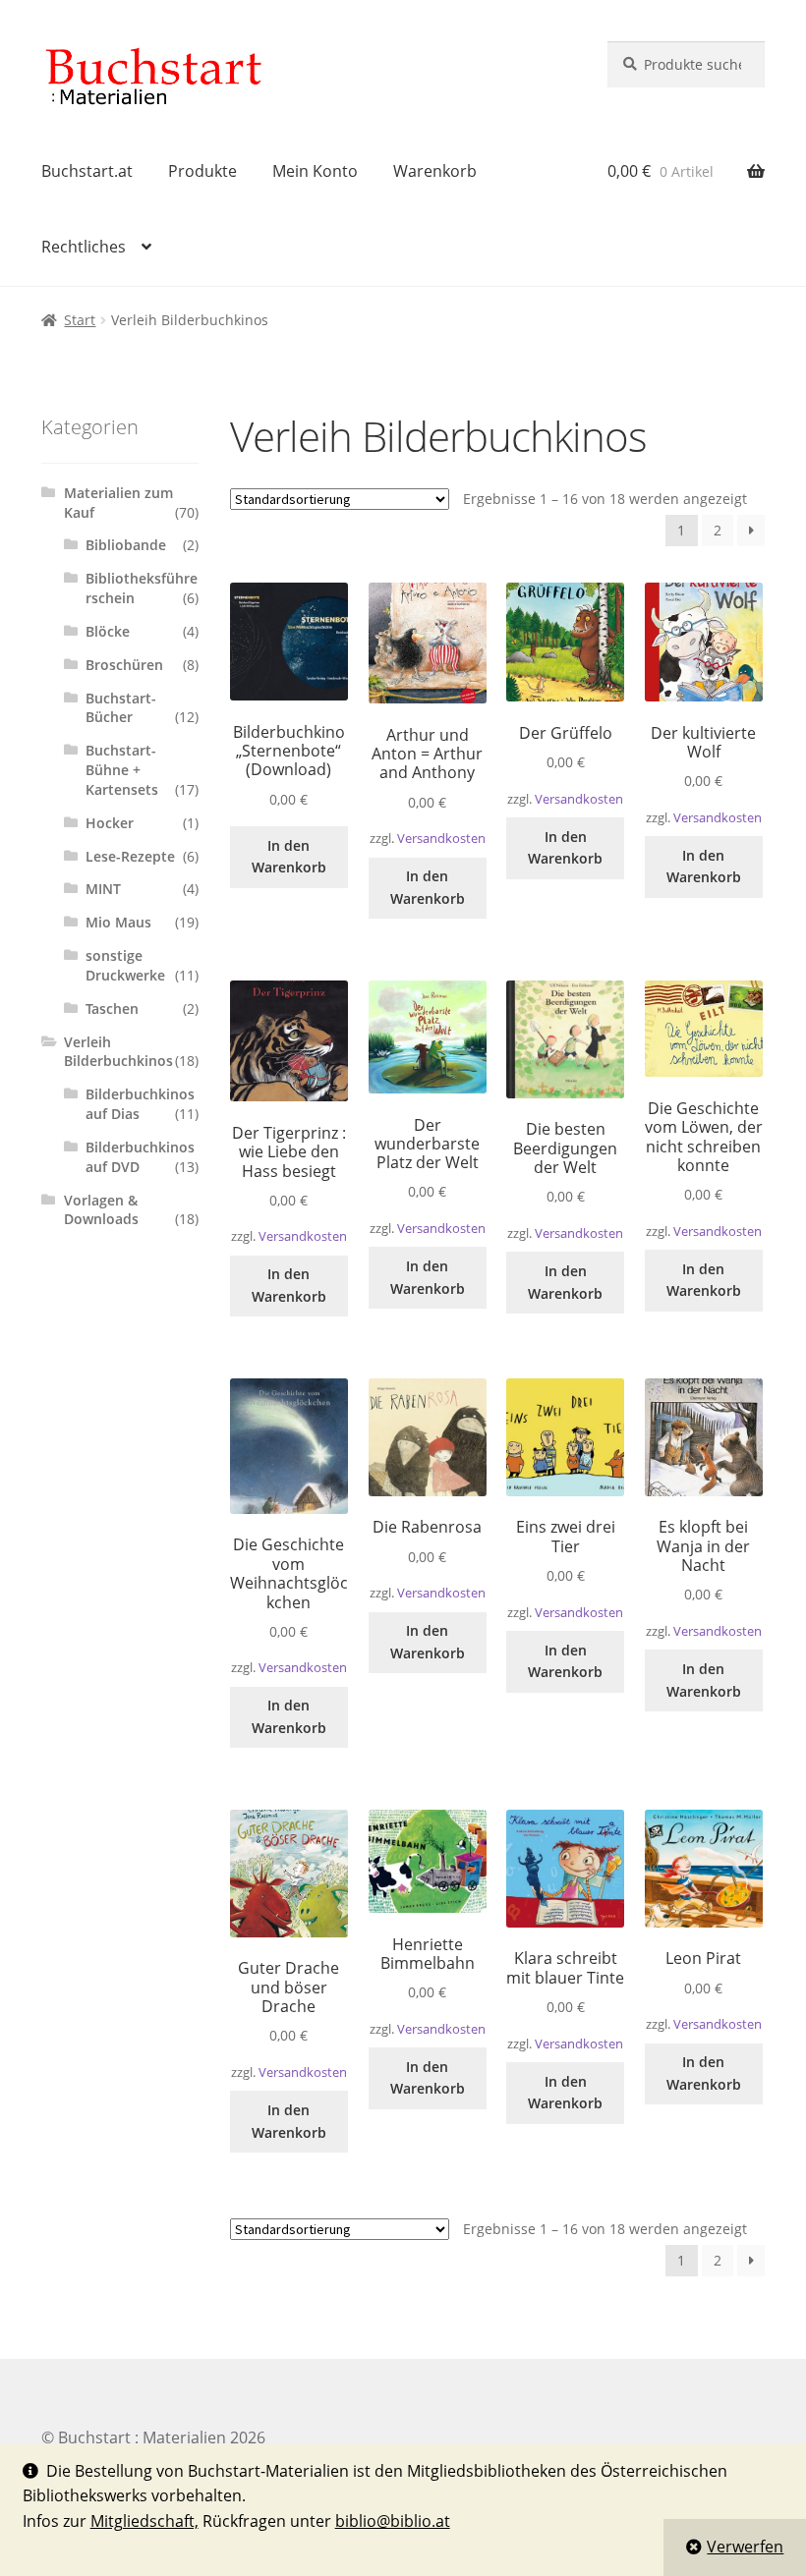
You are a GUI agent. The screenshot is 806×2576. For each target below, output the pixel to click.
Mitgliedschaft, (144, 2521)
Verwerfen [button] (745, 2547)
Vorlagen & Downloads (101, 1210)
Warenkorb (435, 171)
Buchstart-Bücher (121, 708)
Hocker (110, 823)
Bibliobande (126, 545)
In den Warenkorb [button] (289, 857)
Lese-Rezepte (130, 856)
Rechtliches (84, 247)
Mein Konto (315, 171)
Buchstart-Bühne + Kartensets (122, 770)
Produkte (202, 171)
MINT (103, 889)
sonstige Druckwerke (125, 965)
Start (80, 320)
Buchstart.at (87, 171)
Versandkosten (441, 839)
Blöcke (108, 631)
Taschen (112, 1008)
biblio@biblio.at (393, 2521)
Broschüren (124, 665)
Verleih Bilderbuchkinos (118, 1052)
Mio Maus (118, 922)
